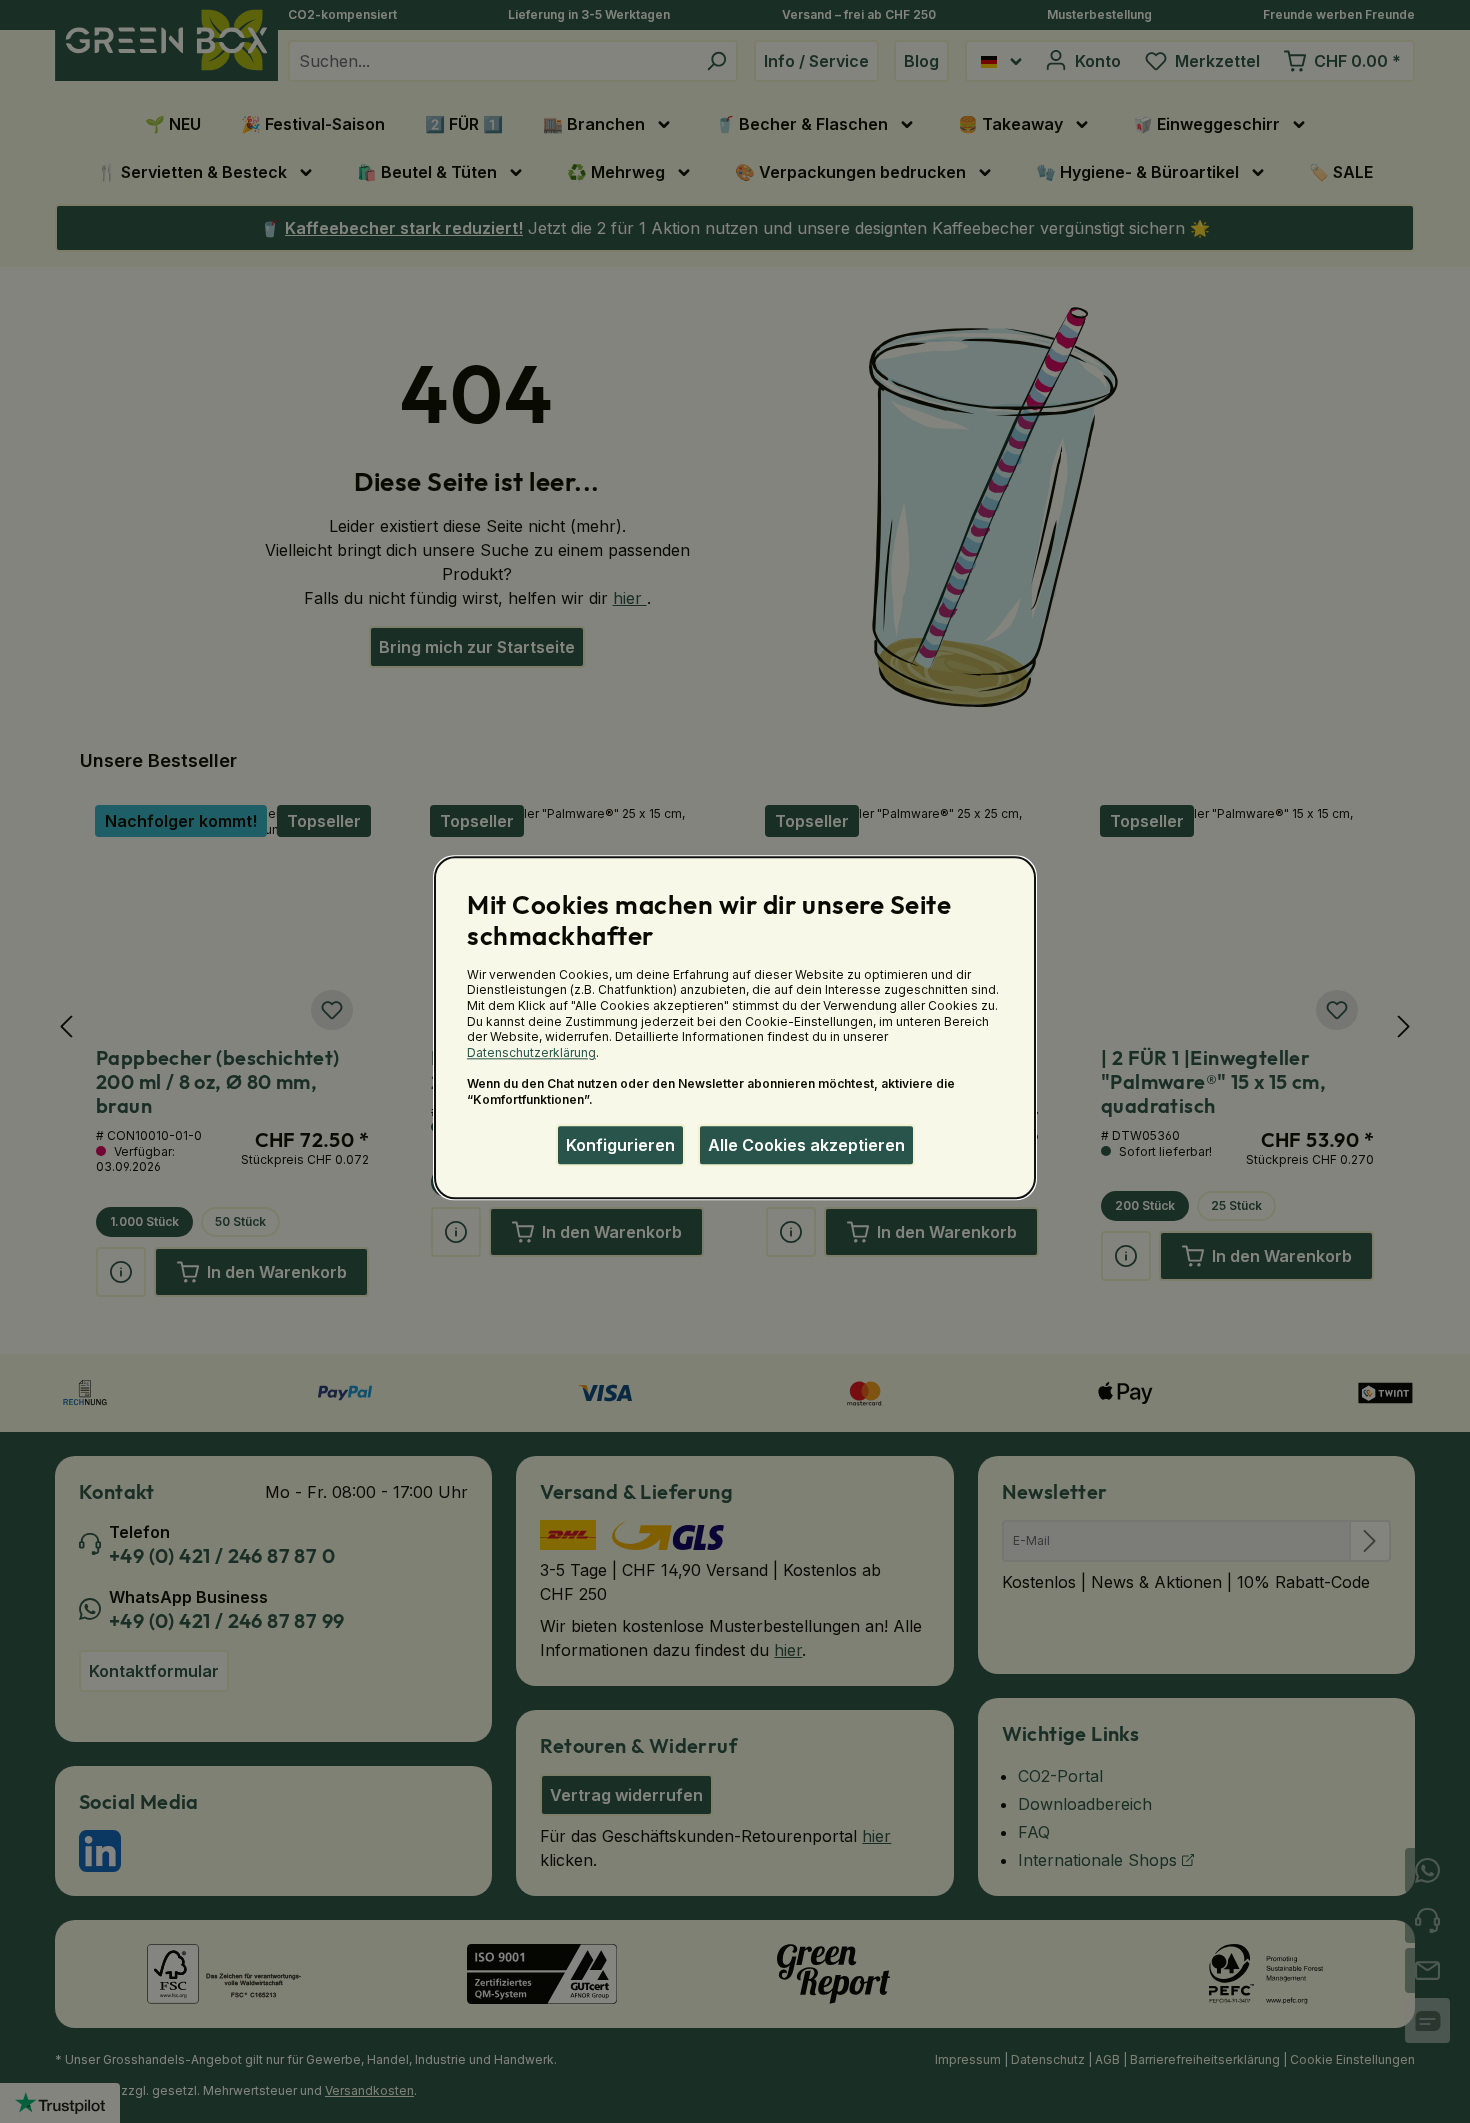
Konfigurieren (620, 1145)
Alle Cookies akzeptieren (806, 1145)
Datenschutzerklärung (531, 1052)
